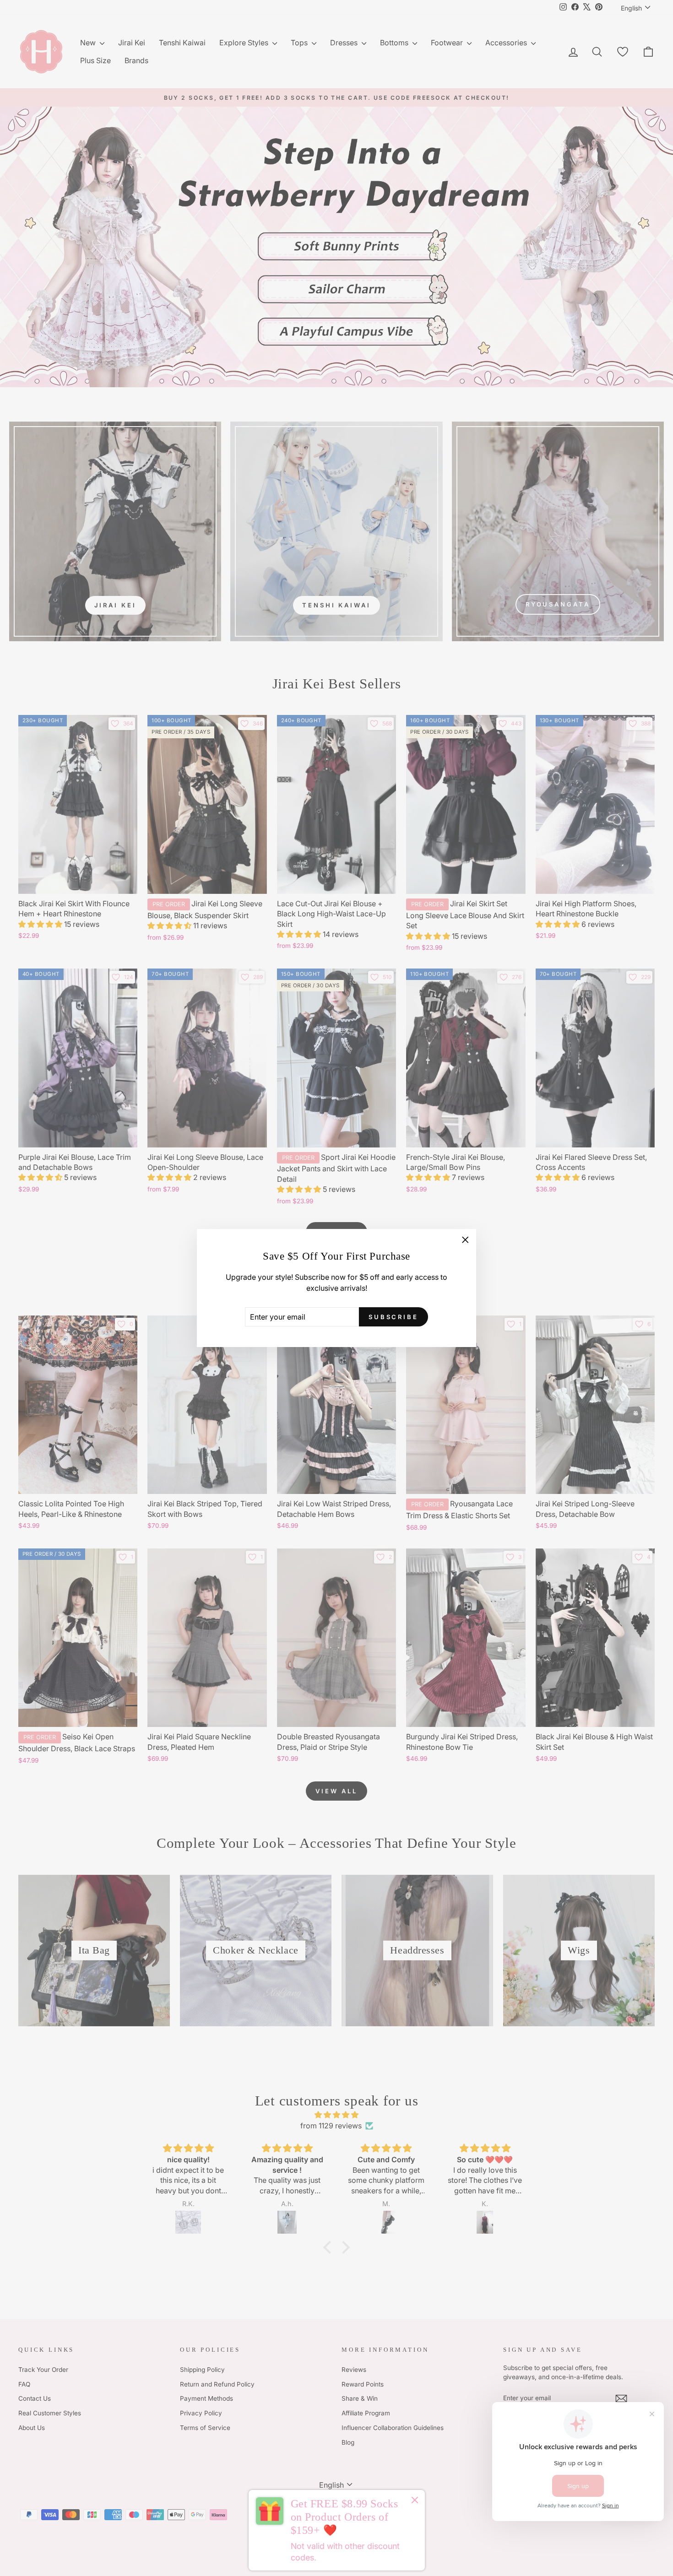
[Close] (415, 2501)
